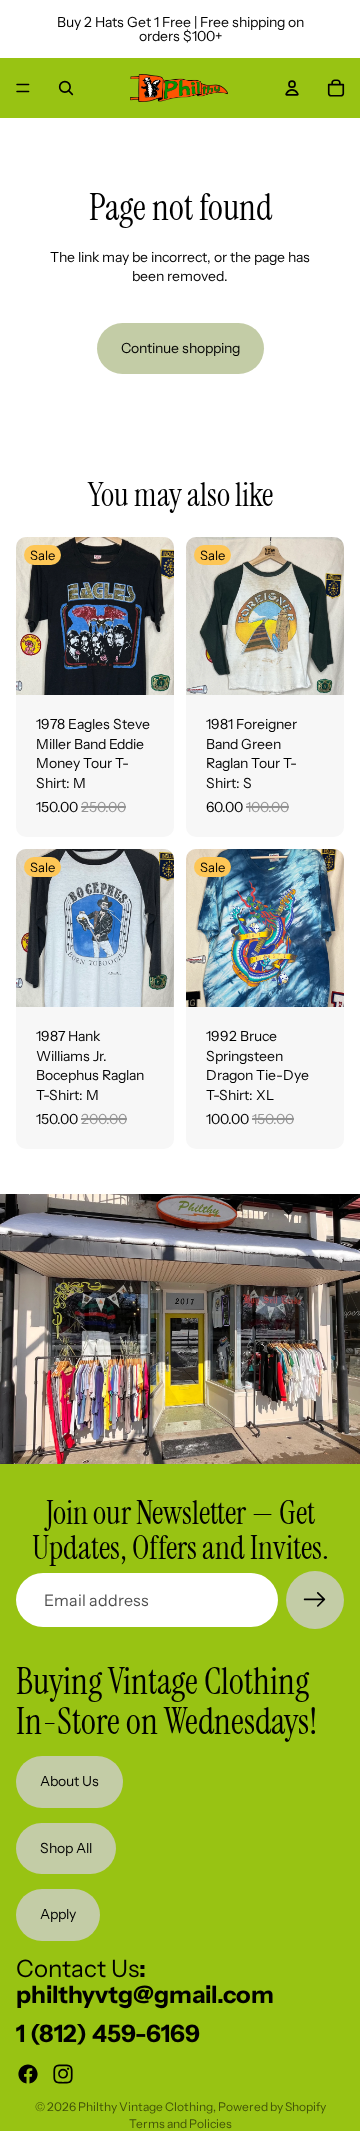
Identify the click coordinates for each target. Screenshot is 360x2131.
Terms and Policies (180, 2123)
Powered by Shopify (272, 2106)
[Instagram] (63, 2074)
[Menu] (23, 88)
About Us (69, 1781)
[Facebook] (28, 2074)
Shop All (66, 1848)
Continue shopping (180, 348)
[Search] (66, 88)
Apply (58, 1915)
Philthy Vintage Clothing (145, 2106)
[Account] (292, 88)
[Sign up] (315, 1600)
